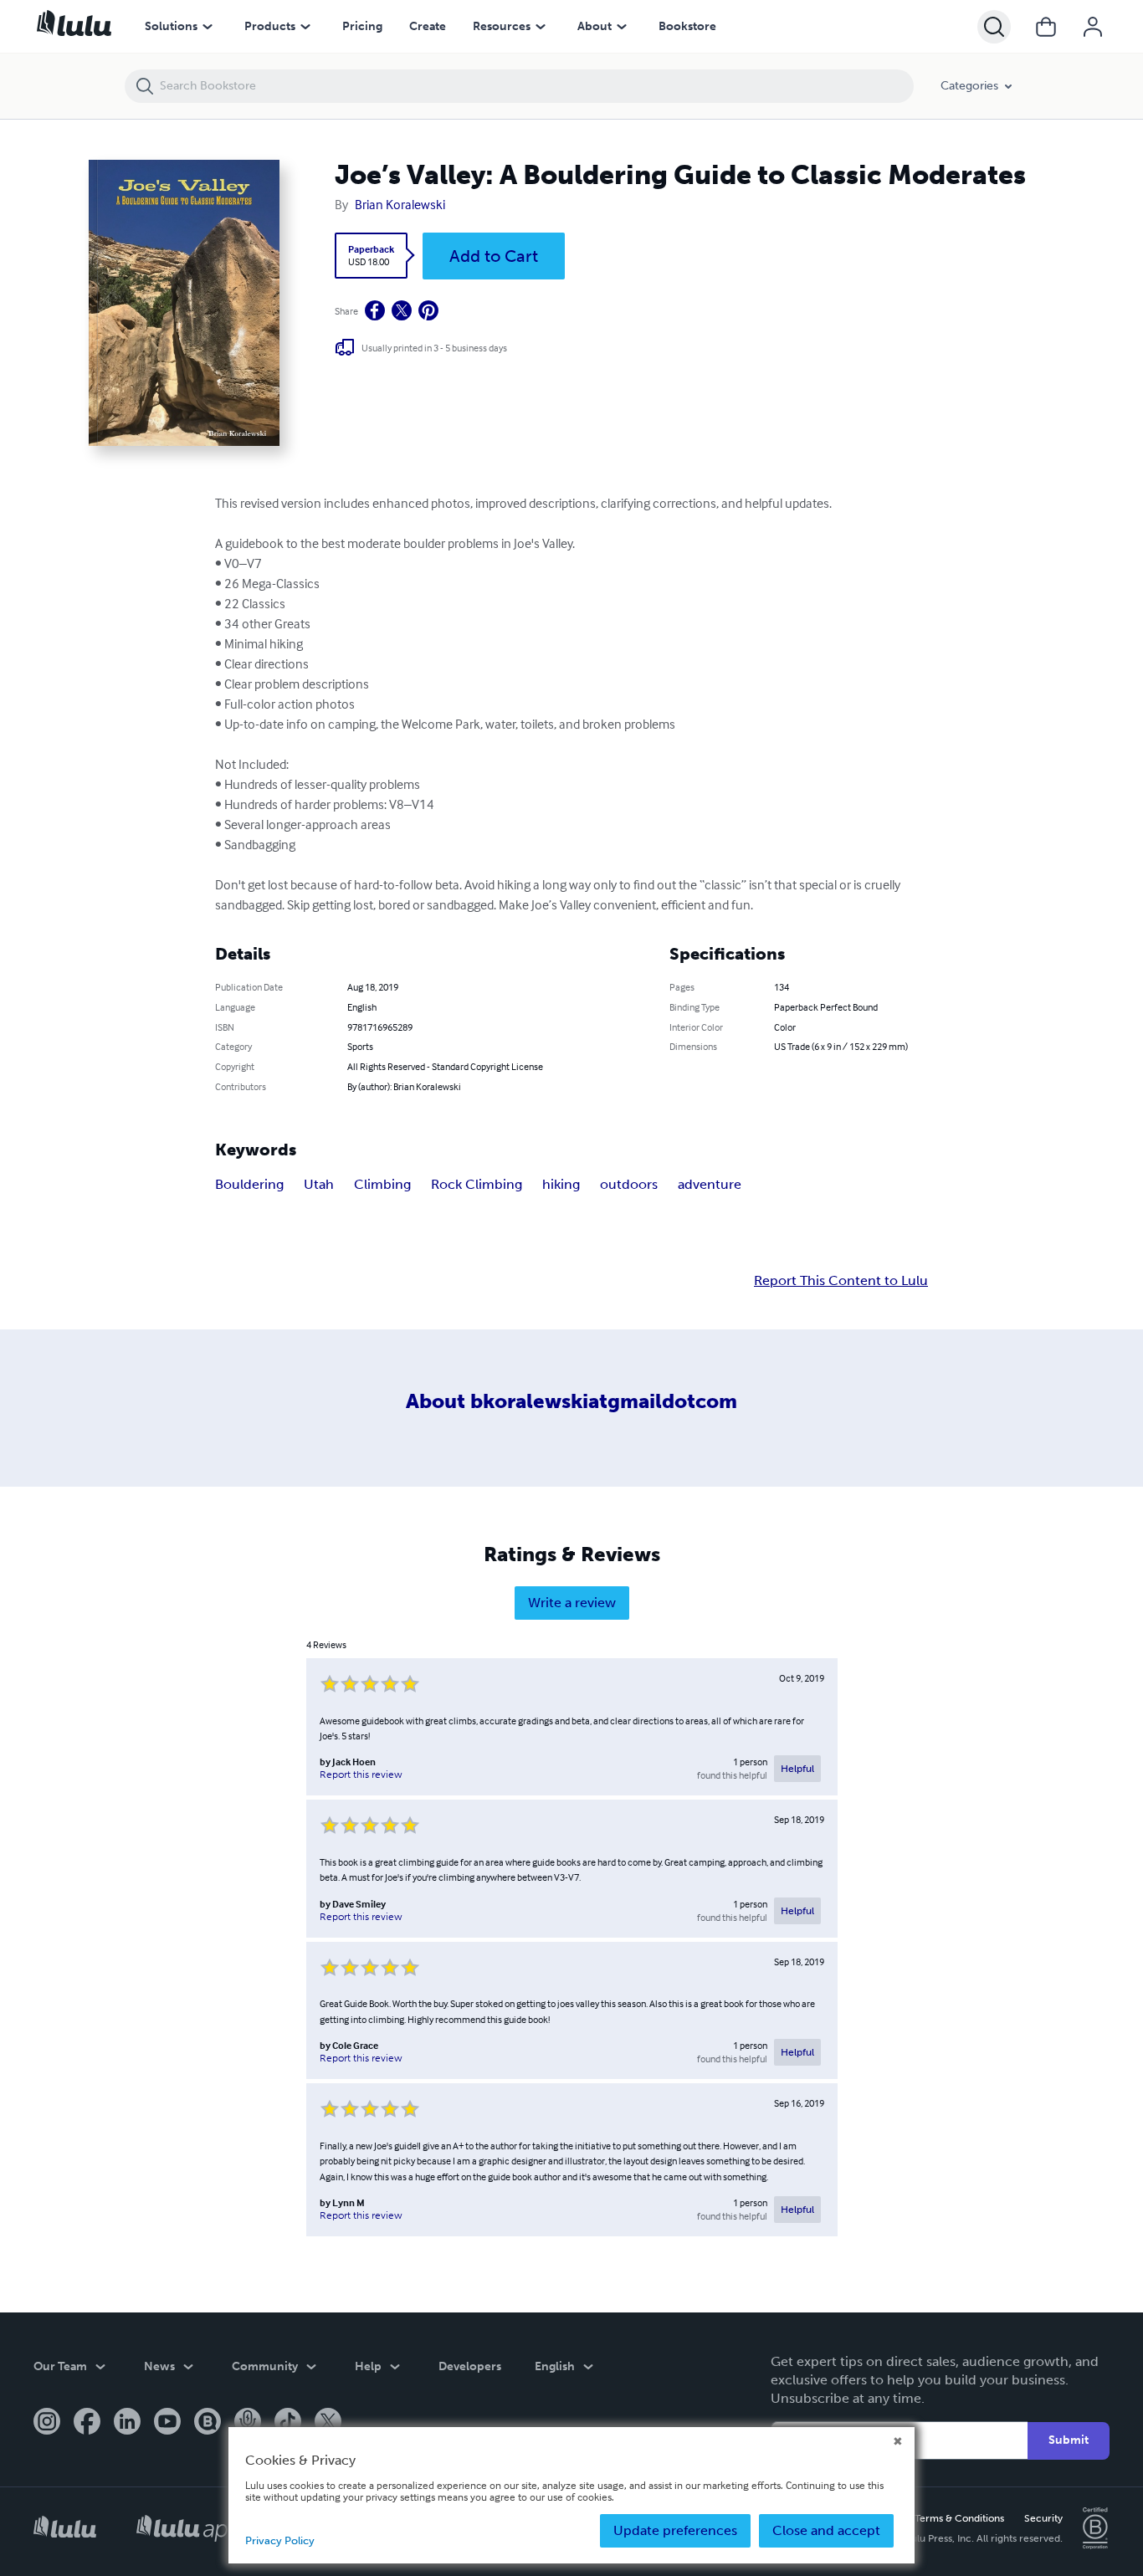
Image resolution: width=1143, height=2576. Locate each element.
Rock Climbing (477, 1184)
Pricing (362, 26)
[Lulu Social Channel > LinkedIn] (127, 2423)
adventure (710, 1184)
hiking (561, 1184)
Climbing (382, 1184)
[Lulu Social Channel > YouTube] (167, 2423)
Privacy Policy (280, 2540)
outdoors (629, 1184)
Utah (319, 1184)
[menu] (208, 27)
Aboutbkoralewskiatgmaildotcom (571, 1401)
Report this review (361, 1775)
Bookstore (687, 26)
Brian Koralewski (400, 204)
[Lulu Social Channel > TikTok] (288, 2423)
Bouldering (249, 1184)
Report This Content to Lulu (841, 1281)
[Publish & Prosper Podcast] (248, 2423)
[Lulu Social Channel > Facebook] (87, 2423)
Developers (470, 2366)
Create (428, 26)
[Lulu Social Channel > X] (328, 2423)
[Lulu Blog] (208, 2423)
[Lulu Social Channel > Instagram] (47, 2423)
